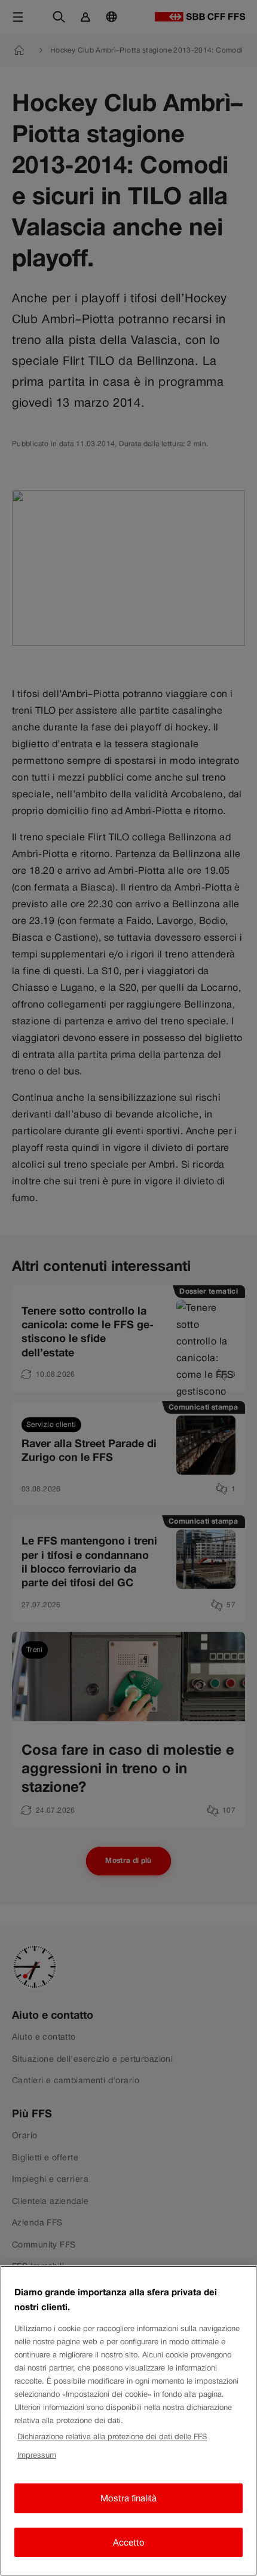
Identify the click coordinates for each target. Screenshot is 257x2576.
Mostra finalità (128, 2498)
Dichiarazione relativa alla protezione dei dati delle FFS (112, 2437)
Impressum (37, 2455)
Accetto (129, 2542)
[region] (128, 2421)
